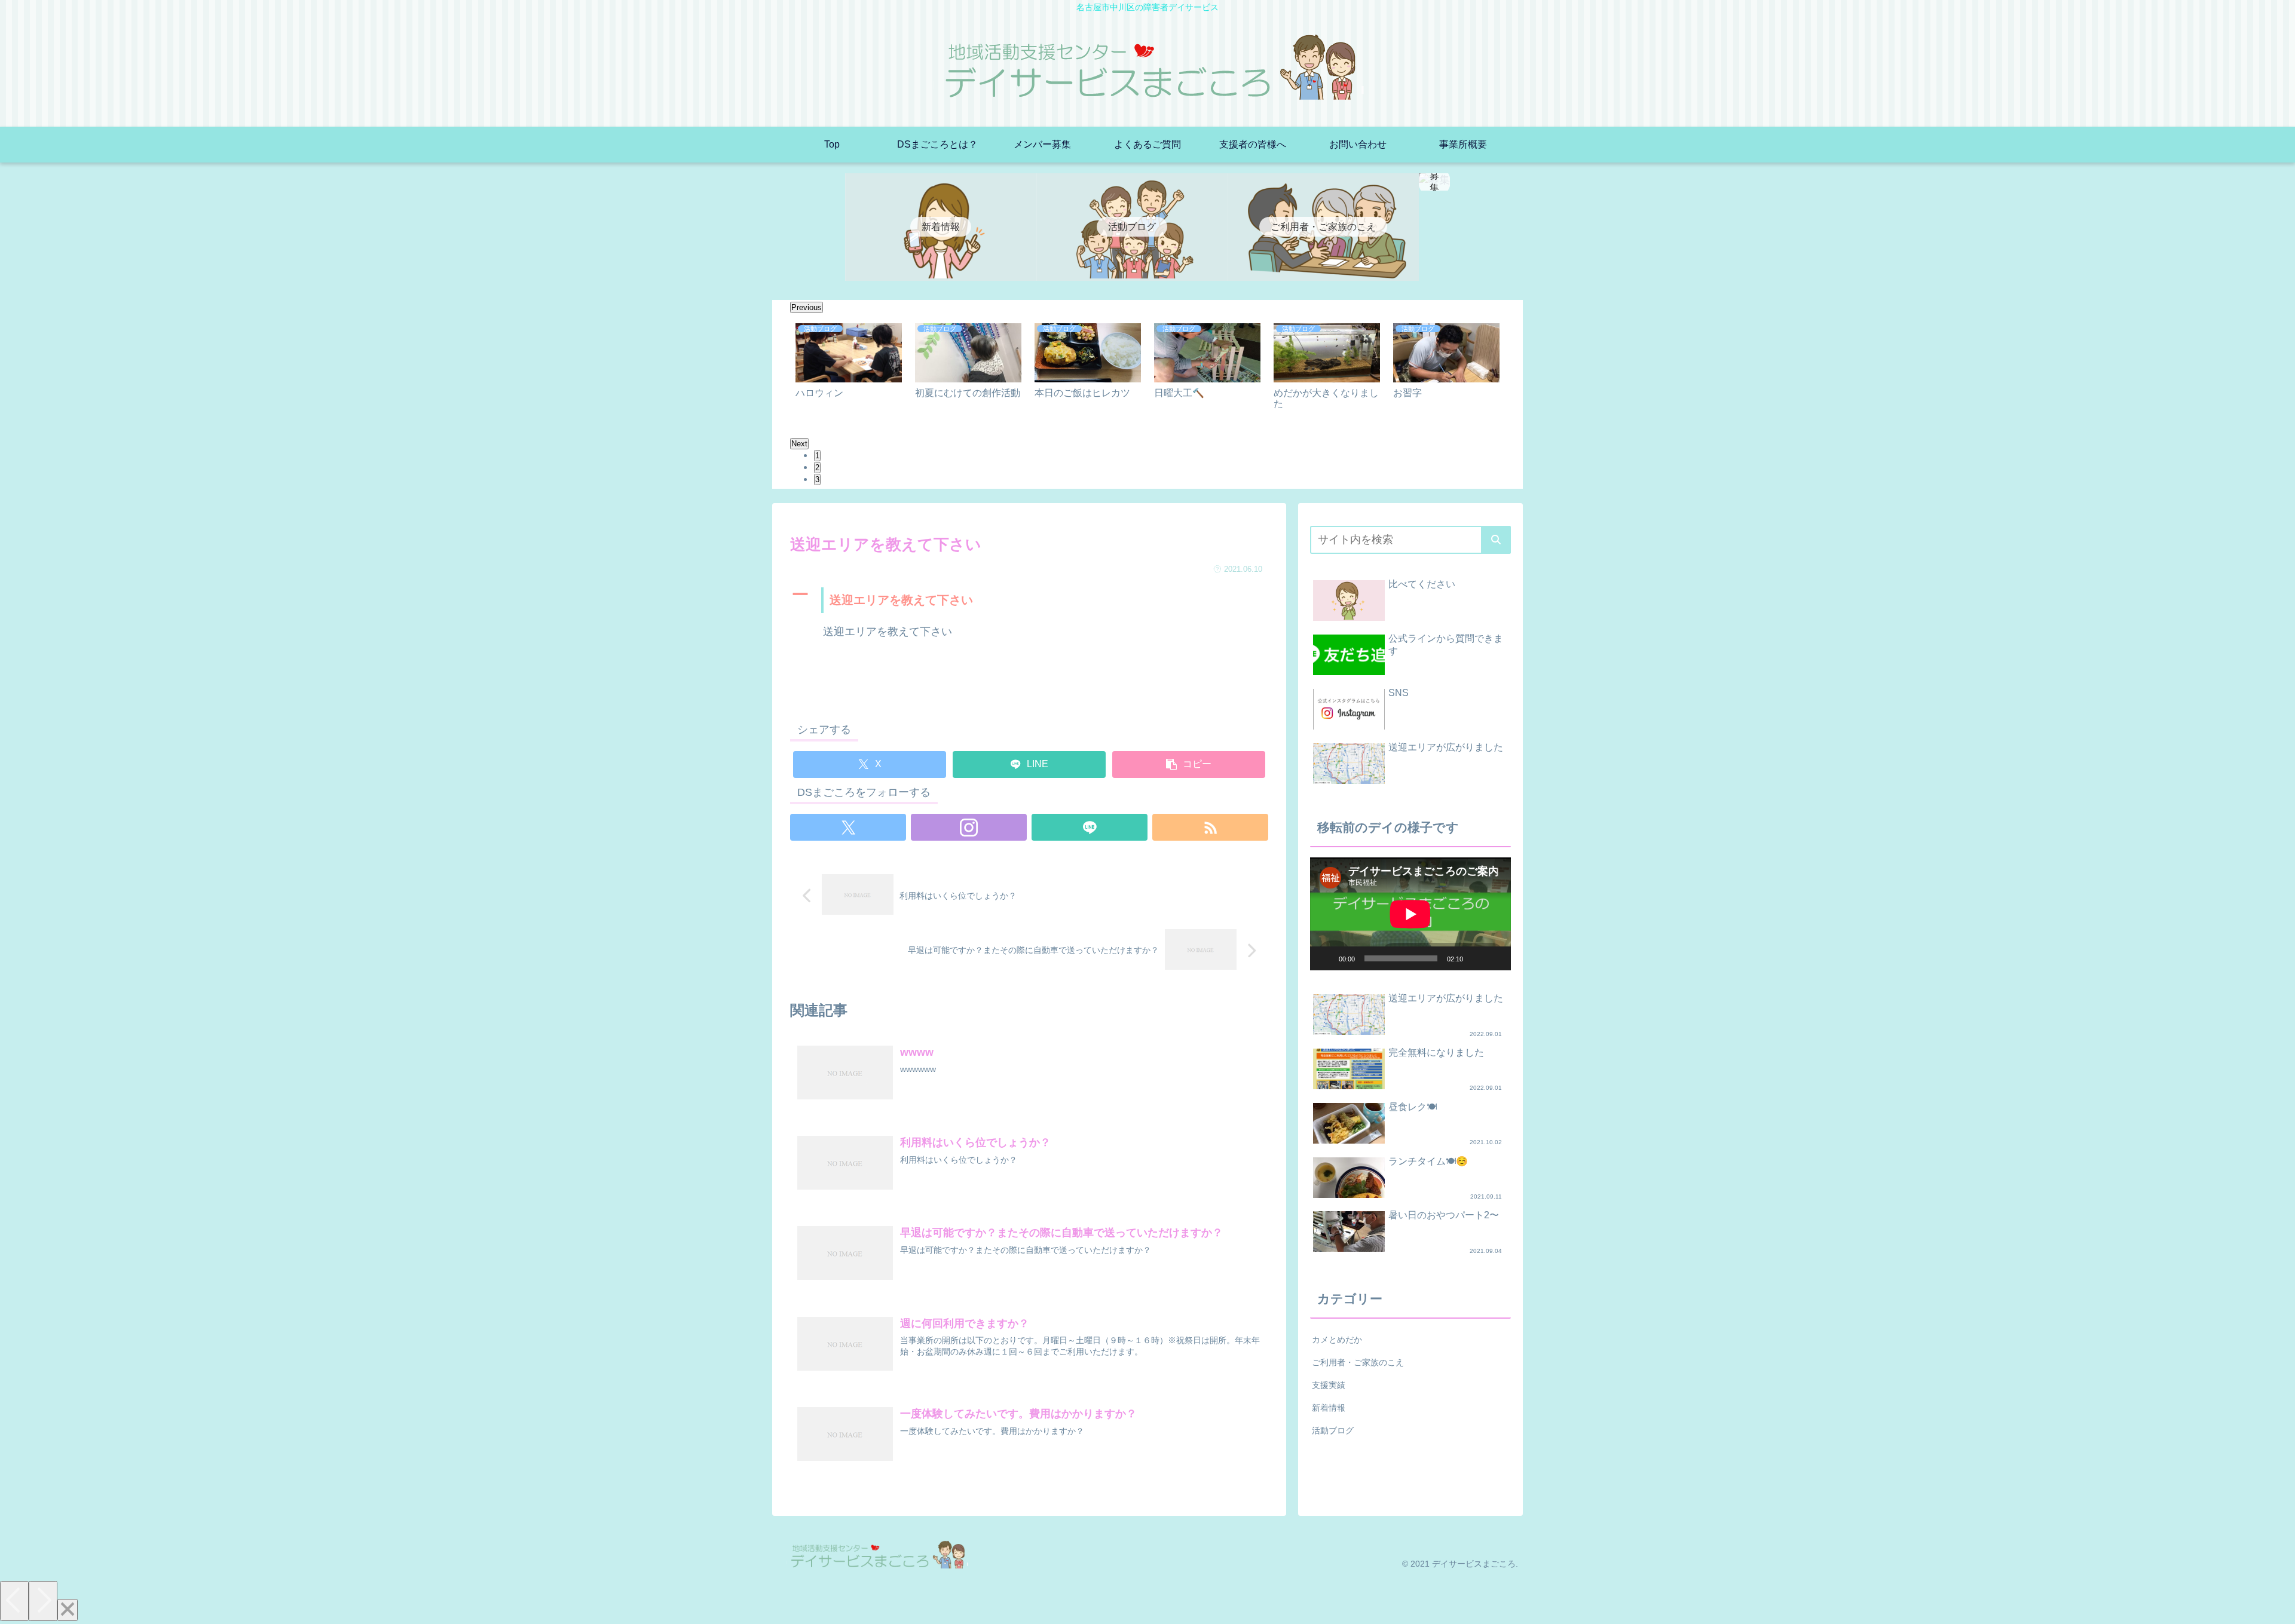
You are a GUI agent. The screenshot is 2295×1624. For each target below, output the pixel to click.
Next (799, 444)
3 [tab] (817, 479)
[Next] (43, 1601)
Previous (807, 307)
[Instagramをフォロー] (969, 827)
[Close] (68, 1610)
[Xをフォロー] (848, 827)
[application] (1410, 914)
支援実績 (1329, 1385)
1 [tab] (817, 456)
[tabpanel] (849, 374)
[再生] (1326, 958)
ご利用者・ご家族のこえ (1358, 1362)
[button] (1189, 764)
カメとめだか (1337, 1340)
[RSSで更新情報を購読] (1210, 827)
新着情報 (1329, 1408)
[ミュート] (1476, 958)
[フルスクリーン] (1495, 958)
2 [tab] (817, 468)
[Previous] (14, 1601)
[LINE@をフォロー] (1090, 827)
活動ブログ (1333, 1430)
